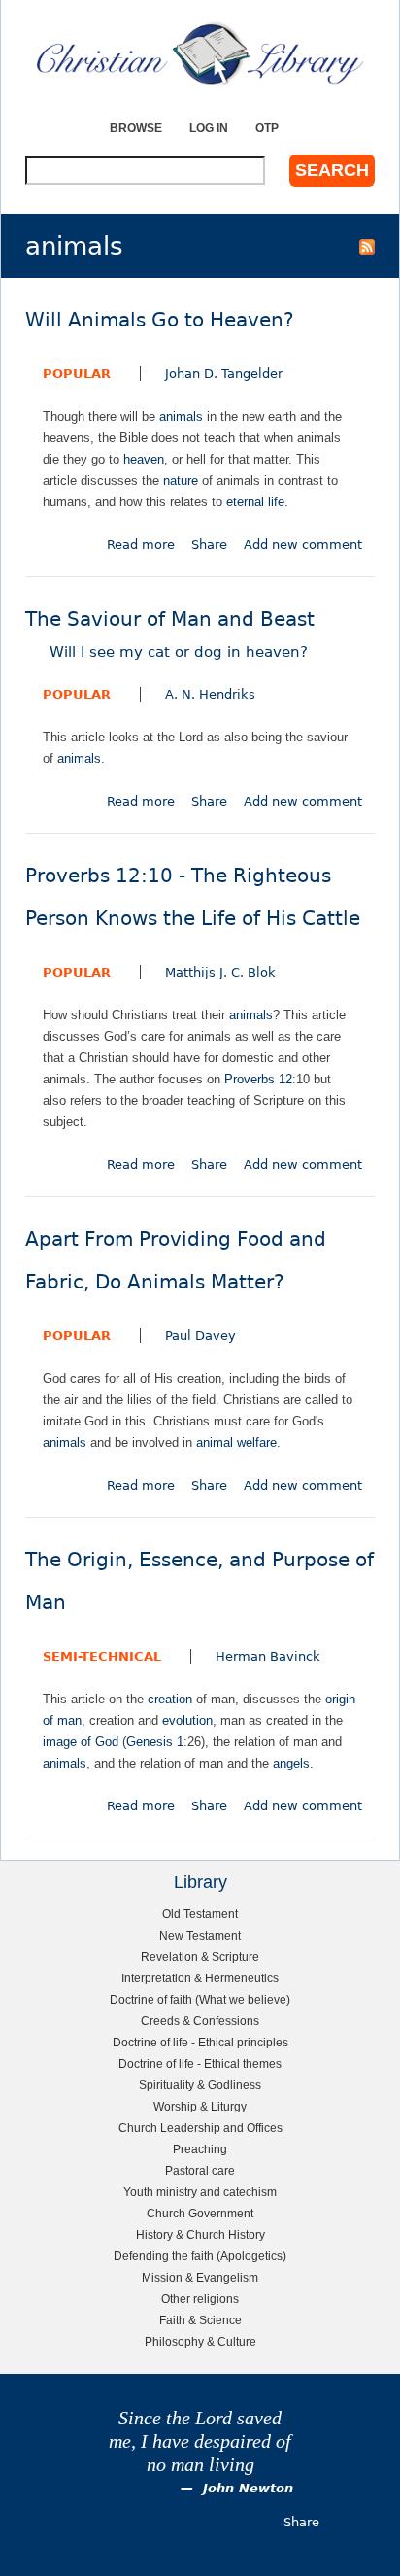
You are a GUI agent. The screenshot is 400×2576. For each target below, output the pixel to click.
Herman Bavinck (268, 1656)
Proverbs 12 (258, 1079)
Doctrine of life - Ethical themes (200, 2063)
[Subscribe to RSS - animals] (367, 246)
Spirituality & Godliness (200, 2085)
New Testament (200, 1935)
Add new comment (303, 545)
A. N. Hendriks (210, 694)
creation (170, 1699)
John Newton (248, 2488)
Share (209, 545)
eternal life (255, 502)
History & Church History (200, 2234)
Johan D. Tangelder (224, 374)
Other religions (200, 2299)
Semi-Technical (102, 1656)
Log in (209, 128)
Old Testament (200, 1914)
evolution (187, 1720)
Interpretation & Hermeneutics (200, 1978)
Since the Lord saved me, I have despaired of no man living (200, 2441)
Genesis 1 (155, 1742)
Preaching (200, 2149)
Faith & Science (200, 2320)
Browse (136, 128)
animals (181, 416)
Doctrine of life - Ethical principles (200, 2042)
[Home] (200, 53)
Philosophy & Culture (200, 2341)
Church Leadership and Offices (200, 2128)
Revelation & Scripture (200, 1957)
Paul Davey (200, 1336)
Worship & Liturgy (200, 2106)
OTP (267, 128)
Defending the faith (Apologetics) (200, 2256)
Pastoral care (200, 2170)
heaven (144, 459)
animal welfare (236, 1443)
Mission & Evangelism (200, 2277)
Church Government (200, 2213)
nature (181, 481)
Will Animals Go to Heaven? (160, 320)
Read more (141, 545)
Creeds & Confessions (200, 2021)
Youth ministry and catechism (200, 2192)
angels (291, 1763)
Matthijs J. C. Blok (220, 972)
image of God (81, 1742)
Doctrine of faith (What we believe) (200, 1999)
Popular (77, 374)
